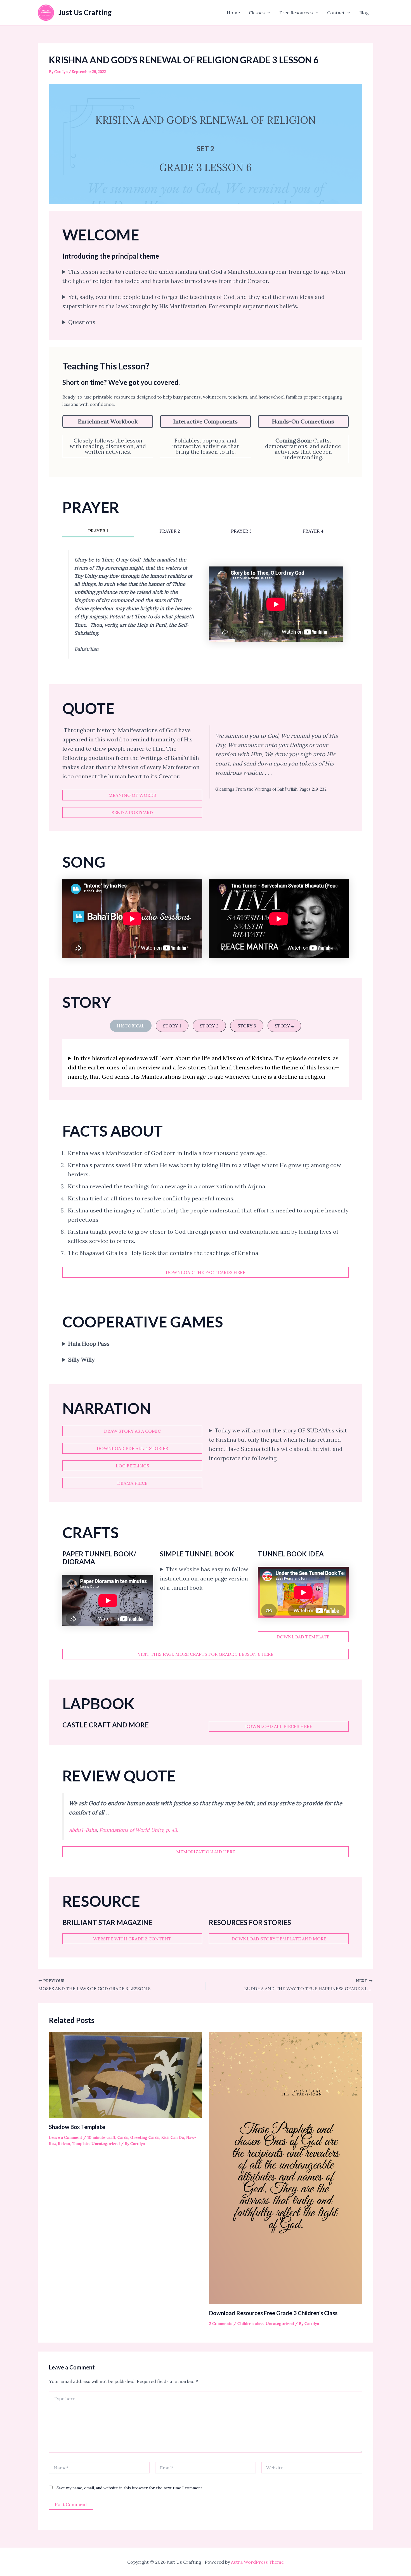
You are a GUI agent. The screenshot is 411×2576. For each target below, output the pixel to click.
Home (233, 13)
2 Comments (221, 2324)
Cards (123, 2137)
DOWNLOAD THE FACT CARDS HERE (206, 1272)
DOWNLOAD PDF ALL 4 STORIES (132, 1448)
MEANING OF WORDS (132, 795)
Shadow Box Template (77, 2127)
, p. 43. (139, 1830)
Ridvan (64, 2144)
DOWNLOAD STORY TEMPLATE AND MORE (279, 1939)
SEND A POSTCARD (132, 812)
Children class (251, 2324)
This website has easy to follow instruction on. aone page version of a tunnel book (204, 1578)
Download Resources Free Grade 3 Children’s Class (273, 2313)
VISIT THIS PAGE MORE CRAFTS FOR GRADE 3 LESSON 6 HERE (206, 1654)
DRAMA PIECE (132, 1483)
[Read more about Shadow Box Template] (126, 2074)
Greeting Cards (145, 2137)
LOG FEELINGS (132, 1466)
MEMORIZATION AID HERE (206, 1852)
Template (81, 2144)
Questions (82, 322)
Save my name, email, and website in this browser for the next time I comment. (130, 2488)
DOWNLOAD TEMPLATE (303, 1637)
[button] (268, 13)
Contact (336, 13)
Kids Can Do (173, 2137)
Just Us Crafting (85, 12)
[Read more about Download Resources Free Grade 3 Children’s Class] (286, 2168)
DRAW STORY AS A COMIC (132, 1431)
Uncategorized (106, 2144)
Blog (364, 13)
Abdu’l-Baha (83, 1830)
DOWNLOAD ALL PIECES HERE (279, 1726)
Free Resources (296, 13)
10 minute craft (101, 2137)
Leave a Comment (66, 2137)
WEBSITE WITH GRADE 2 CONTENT (132, 1939)
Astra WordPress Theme (257, 2562)
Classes (257, 13)
